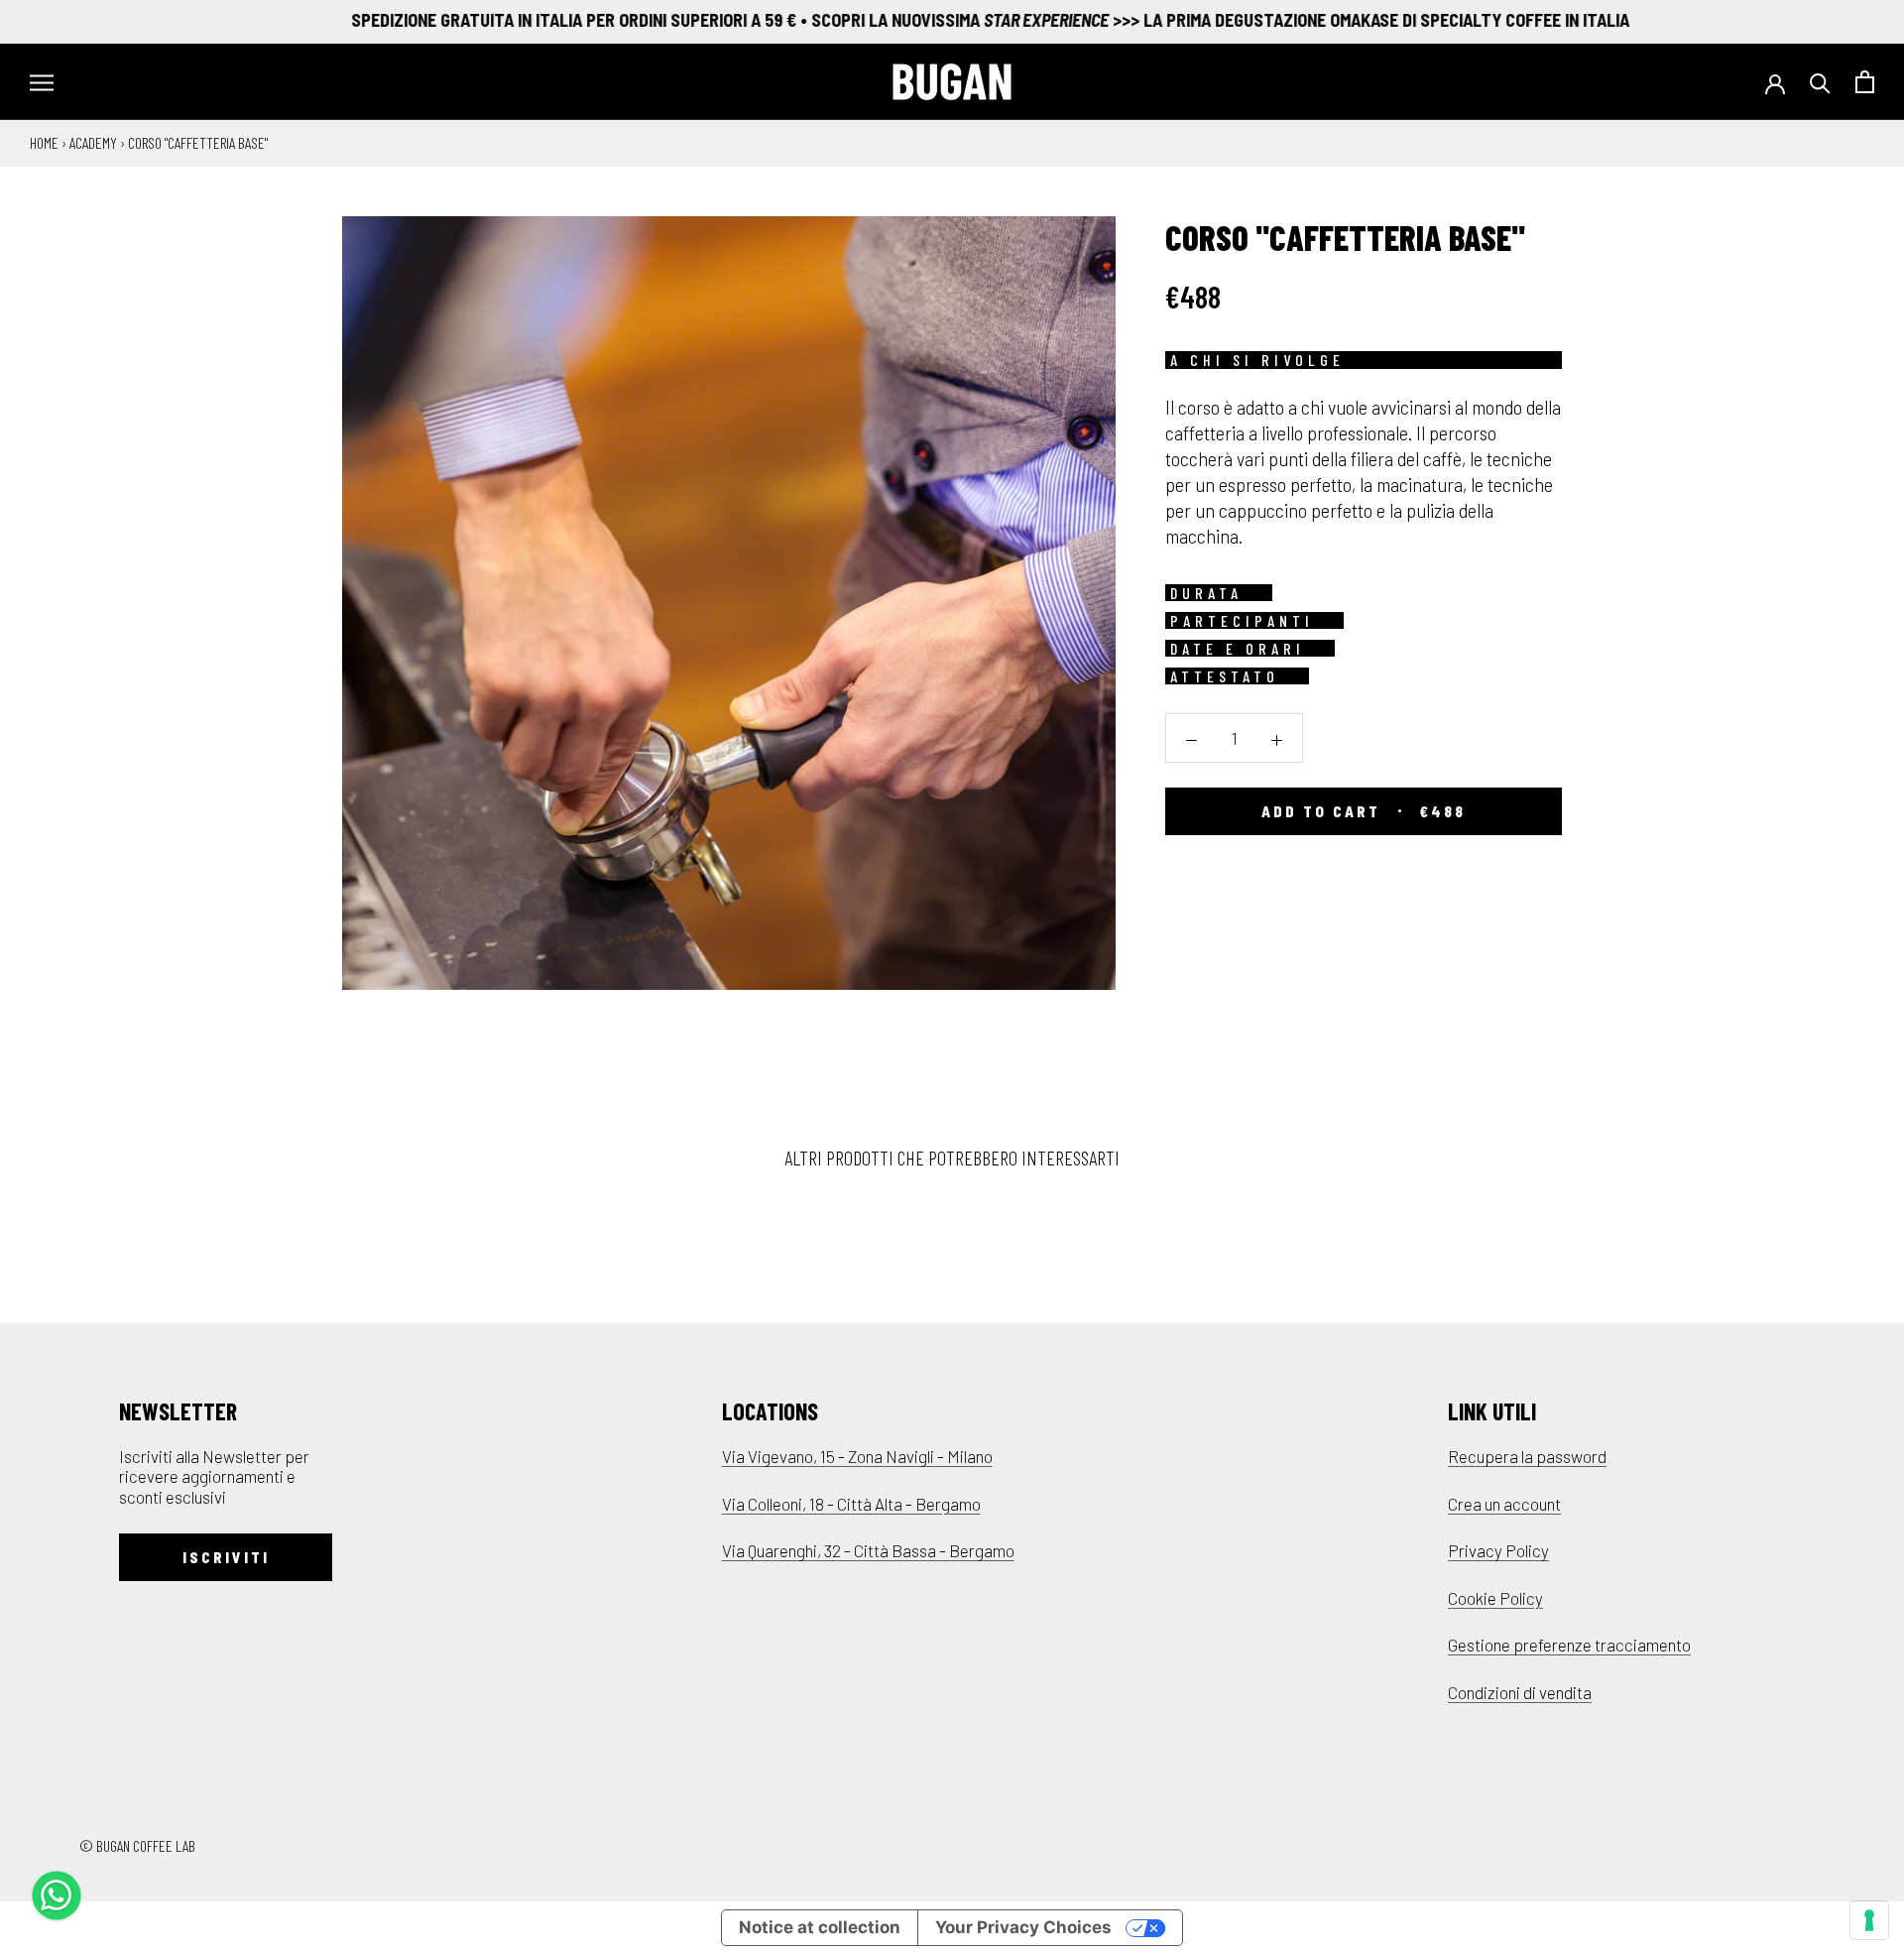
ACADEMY (93, 142)
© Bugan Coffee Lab (137, 1845)
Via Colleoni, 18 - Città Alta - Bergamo (851, 1504)
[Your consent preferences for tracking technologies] (1869, 1920)
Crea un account (1504, 1504)
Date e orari (1238, 648)
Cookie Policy (1495, 1598)
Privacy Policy (1498, 1550)
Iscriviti (226, 1557)
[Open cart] (1865, 82)
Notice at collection (820, 1927)
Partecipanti (1242, 620)
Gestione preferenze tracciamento (1569, 1645)
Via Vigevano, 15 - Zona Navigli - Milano (857, 1456)
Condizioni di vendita (1520, 1692)
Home (44, 142)
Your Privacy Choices (1023, 1927)
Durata (1206, 592)
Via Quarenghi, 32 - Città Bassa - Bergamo (868, 1550)
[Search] (1820, 82)
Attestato (1225, 675)
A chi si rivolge (1257, 360)
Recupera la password (1527, 1456)
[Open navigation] (42, 82)
